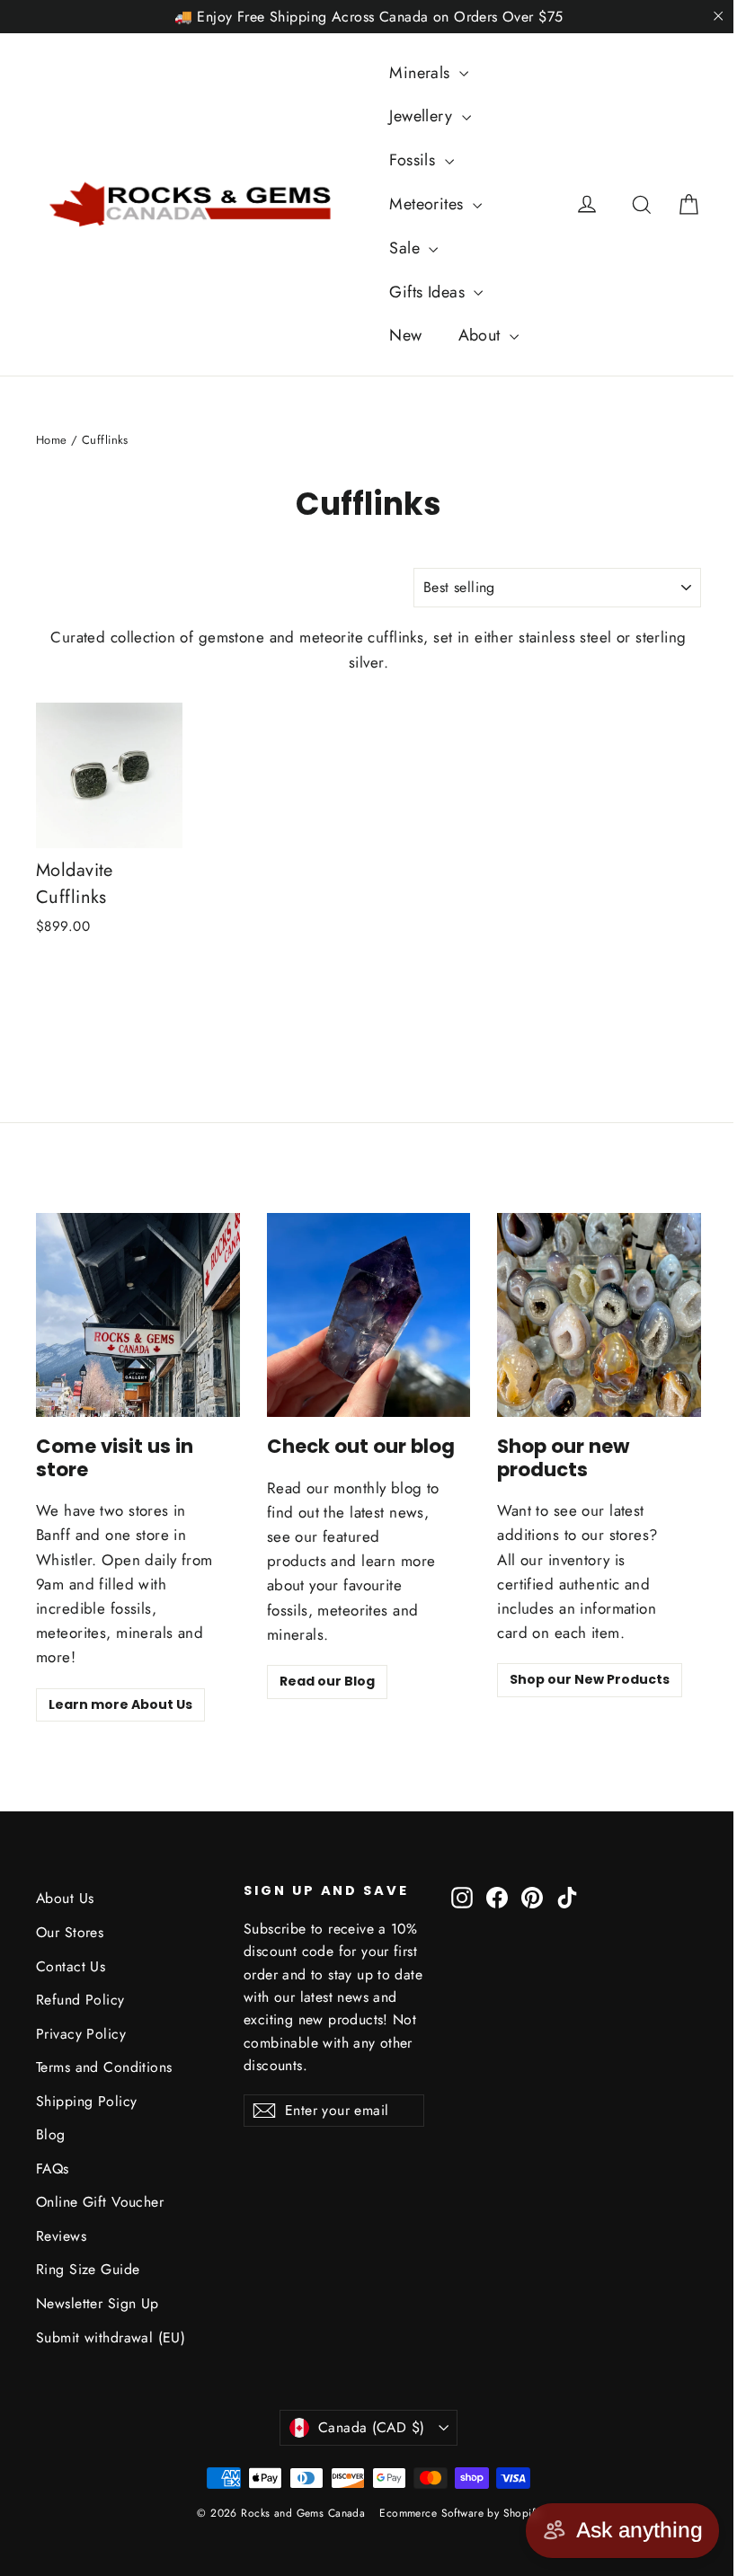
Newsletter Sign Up (98, 2303)
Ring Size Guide (88, 2269)
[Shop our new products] (599, 1315)
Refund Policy (80, 2000)
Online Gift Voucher (100, 2202)
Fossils (414, 160)
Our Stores (70, 1932)
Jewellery (423, 116)
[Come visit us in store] (138, 1315)
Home (52, 440)
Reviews (61, 2236)
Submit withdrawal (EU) (111, 2337)
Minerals (422, 73)
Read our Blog (327, 1681)
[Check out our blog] (369, 1315)
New (405, 335)
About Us (65, 1898)
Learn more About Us (120, 1704)
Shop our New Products (590, 1679)
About (482, 335)
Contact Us (71, 1966)
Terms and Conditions (104, 2067)
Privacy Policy (81, 2034)
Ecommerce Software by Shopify (459, 2513)
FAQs (53, 2169)
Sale (407, 248)
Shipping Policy (86, 2101)
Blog (51, 2134)
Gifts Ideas (429, 292)
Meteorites (429, 204)
